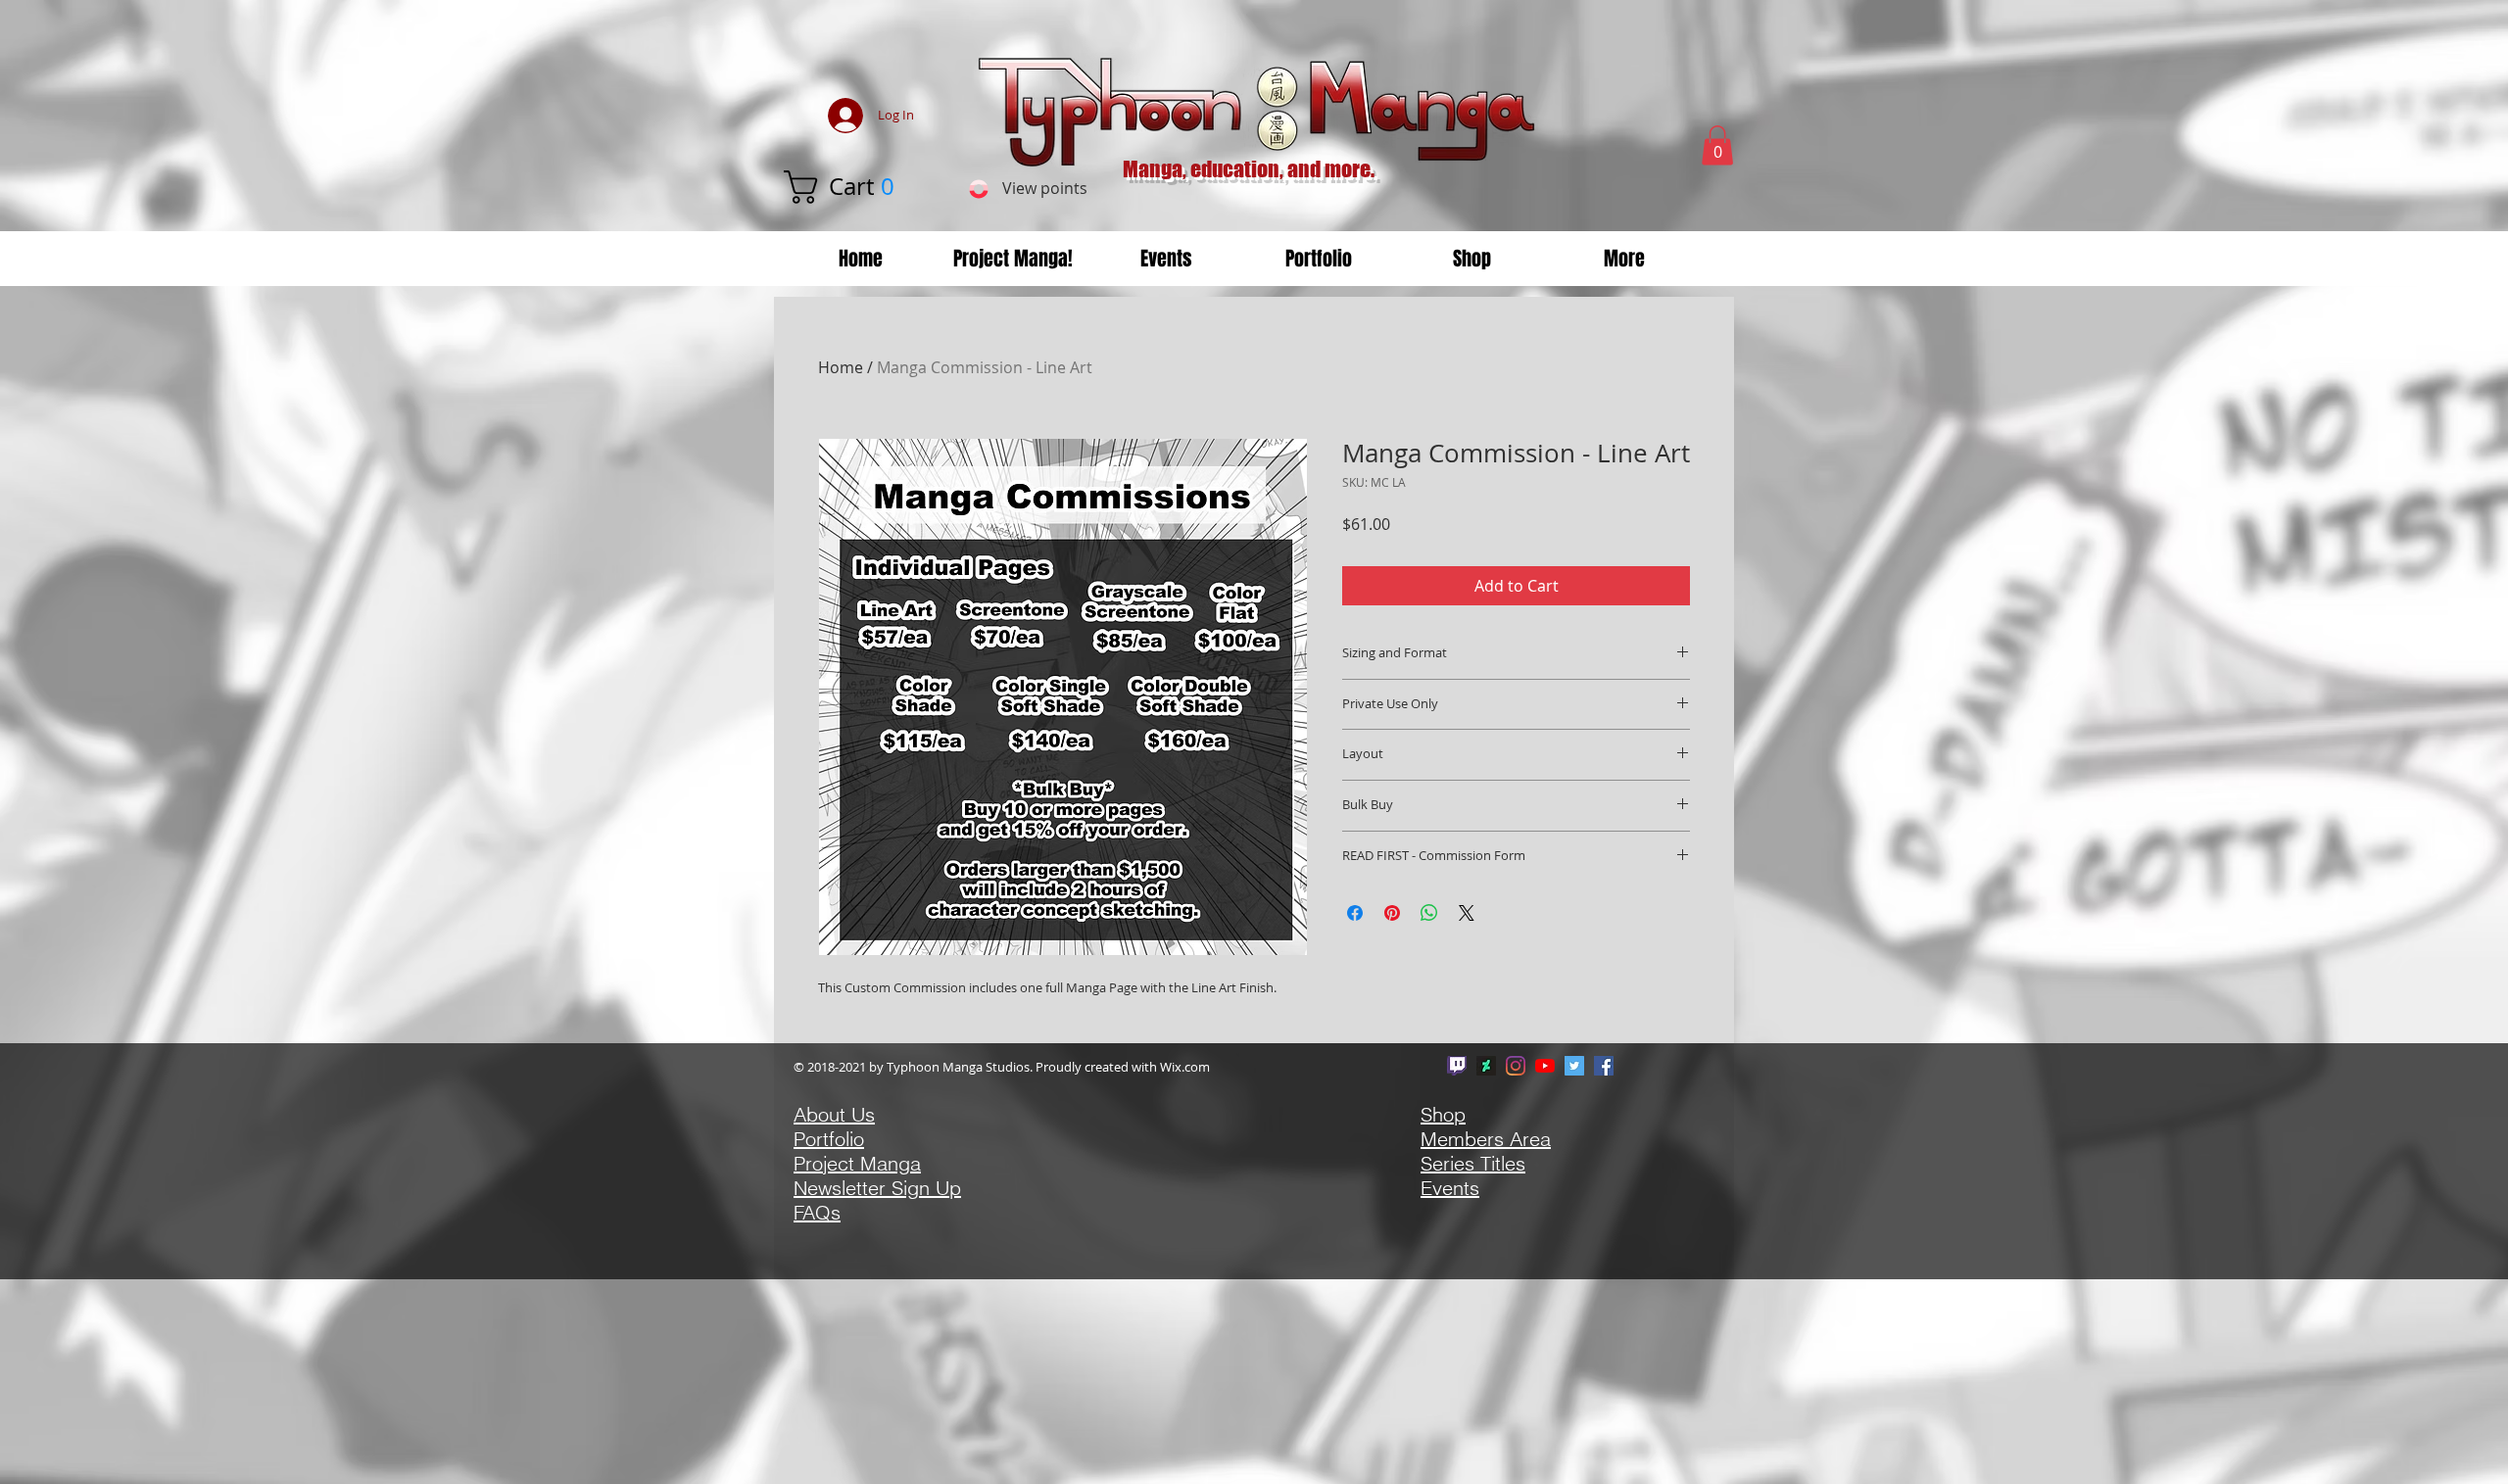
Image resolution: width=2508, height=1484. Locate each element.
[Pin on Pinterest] (1392, 913)
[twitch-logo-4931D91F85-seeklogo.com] (1457, 1066)
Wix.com (1185, 1067)
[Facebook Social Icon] (1604, 1066)
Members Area (1486, 1139)
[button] (859, 187)
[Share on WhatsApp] (1429, 913)
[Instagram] (1516, 1066)
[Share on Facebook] (1355, 913)
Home (841, 367)
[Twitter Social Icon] (1574, 1066)
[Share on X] (1467, 913)
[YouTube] (1545, 1066)
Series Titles (1473, 1163)
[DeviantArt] (1486, 1066)
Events (1450, 1188)
